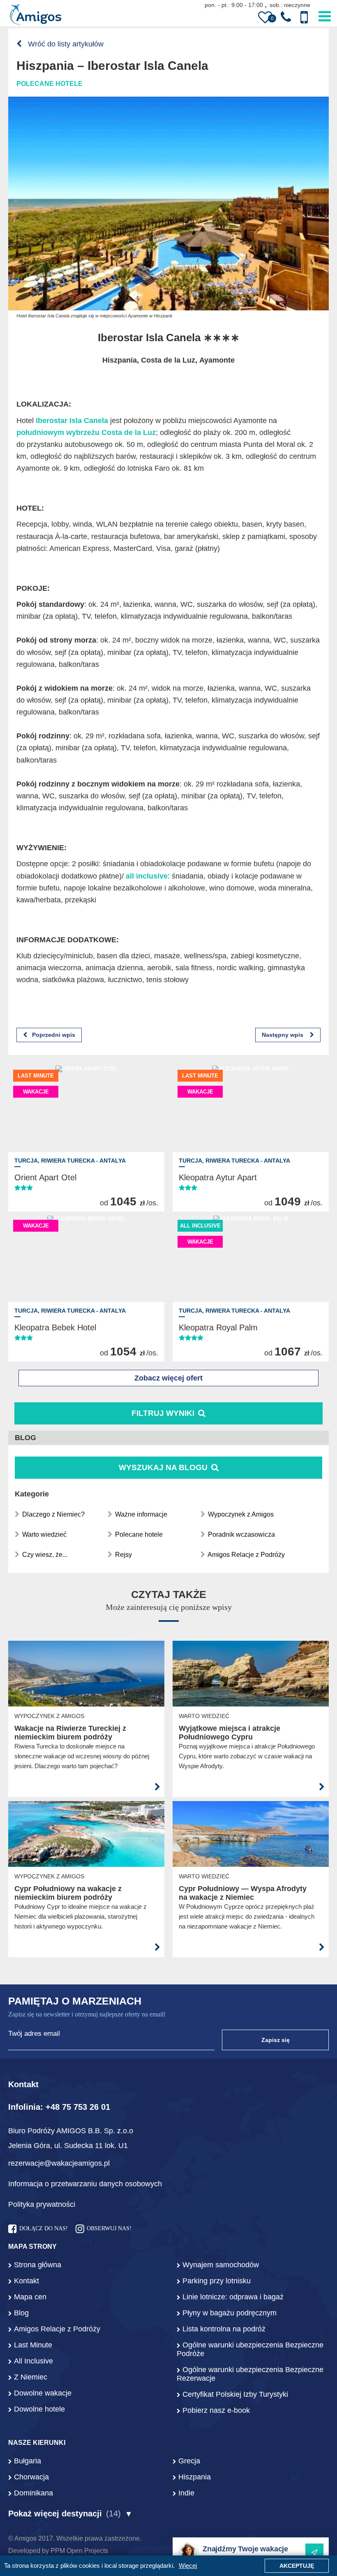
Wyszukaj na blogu (164, 1467)
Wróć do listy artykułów (65, 44)
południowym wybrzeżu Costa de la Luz (86, 432)
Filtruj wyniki (163, 1413)
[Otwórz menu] (325, 15)
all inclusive (147, 876)
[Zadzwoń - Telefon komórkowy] (304, 17)
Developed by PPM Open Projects (58, 2551)
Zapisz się (276, 2040)
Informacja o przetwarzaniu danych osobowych (85, 2184)
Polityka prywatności (42, 2204)
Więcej (188, 2566)
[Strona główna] (36, 16)
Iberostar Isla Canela (72, 421)
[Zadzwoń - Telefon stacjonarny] (286, 17)
